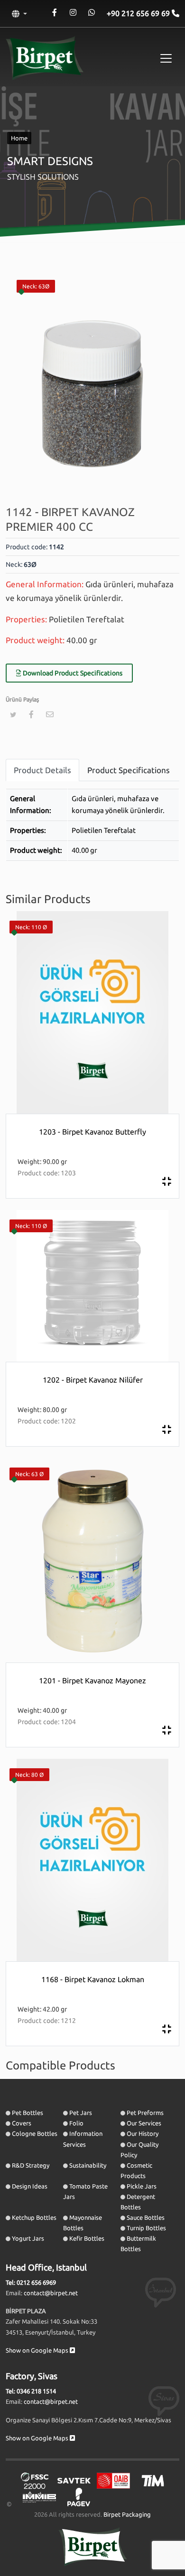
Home (19, 138)
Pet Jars (81, 2113)
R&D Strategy (31, 2165)
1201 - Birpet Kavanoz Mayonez (92, 1680)
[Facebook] (54, 13)
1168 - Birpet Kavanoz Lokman (93, 1979)
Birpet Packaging (127, 2514)
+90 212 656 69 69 (139, 13)
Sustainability (88, 2165)
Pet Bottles (28, 2113)
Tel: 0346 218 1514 (31, 2391)
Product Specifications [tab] (129, 770)
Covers (22, 2123)
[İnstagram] (73, 13)
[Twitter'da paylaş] (13, 715)
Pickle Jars (142, 2186)
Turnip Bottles (146, 2228)
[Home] (45, 58)
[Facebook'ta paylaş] (31, 714)
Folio (76, 2123)
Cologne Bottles (35, 2133)
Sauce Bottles (146, 2217)
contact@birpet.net (51, 2293)
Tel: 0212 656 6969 (31, 2282)
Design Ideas (30, 2186)
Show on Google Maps (38, 2350)
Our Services (144, 2123)
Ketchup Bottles (34, 2217)
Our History (143, 2133)
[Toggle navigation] (166, 58)
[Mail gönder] (50, 714)
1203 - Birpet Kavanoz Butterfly (92, 1132)
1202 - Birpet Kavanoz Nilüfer (93, 1380)
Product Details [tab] (42, 770)
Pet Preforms (145, 2113)
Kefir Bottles (87, 2238)
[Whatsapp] (91, 13)
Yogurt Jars (28, 2238)
